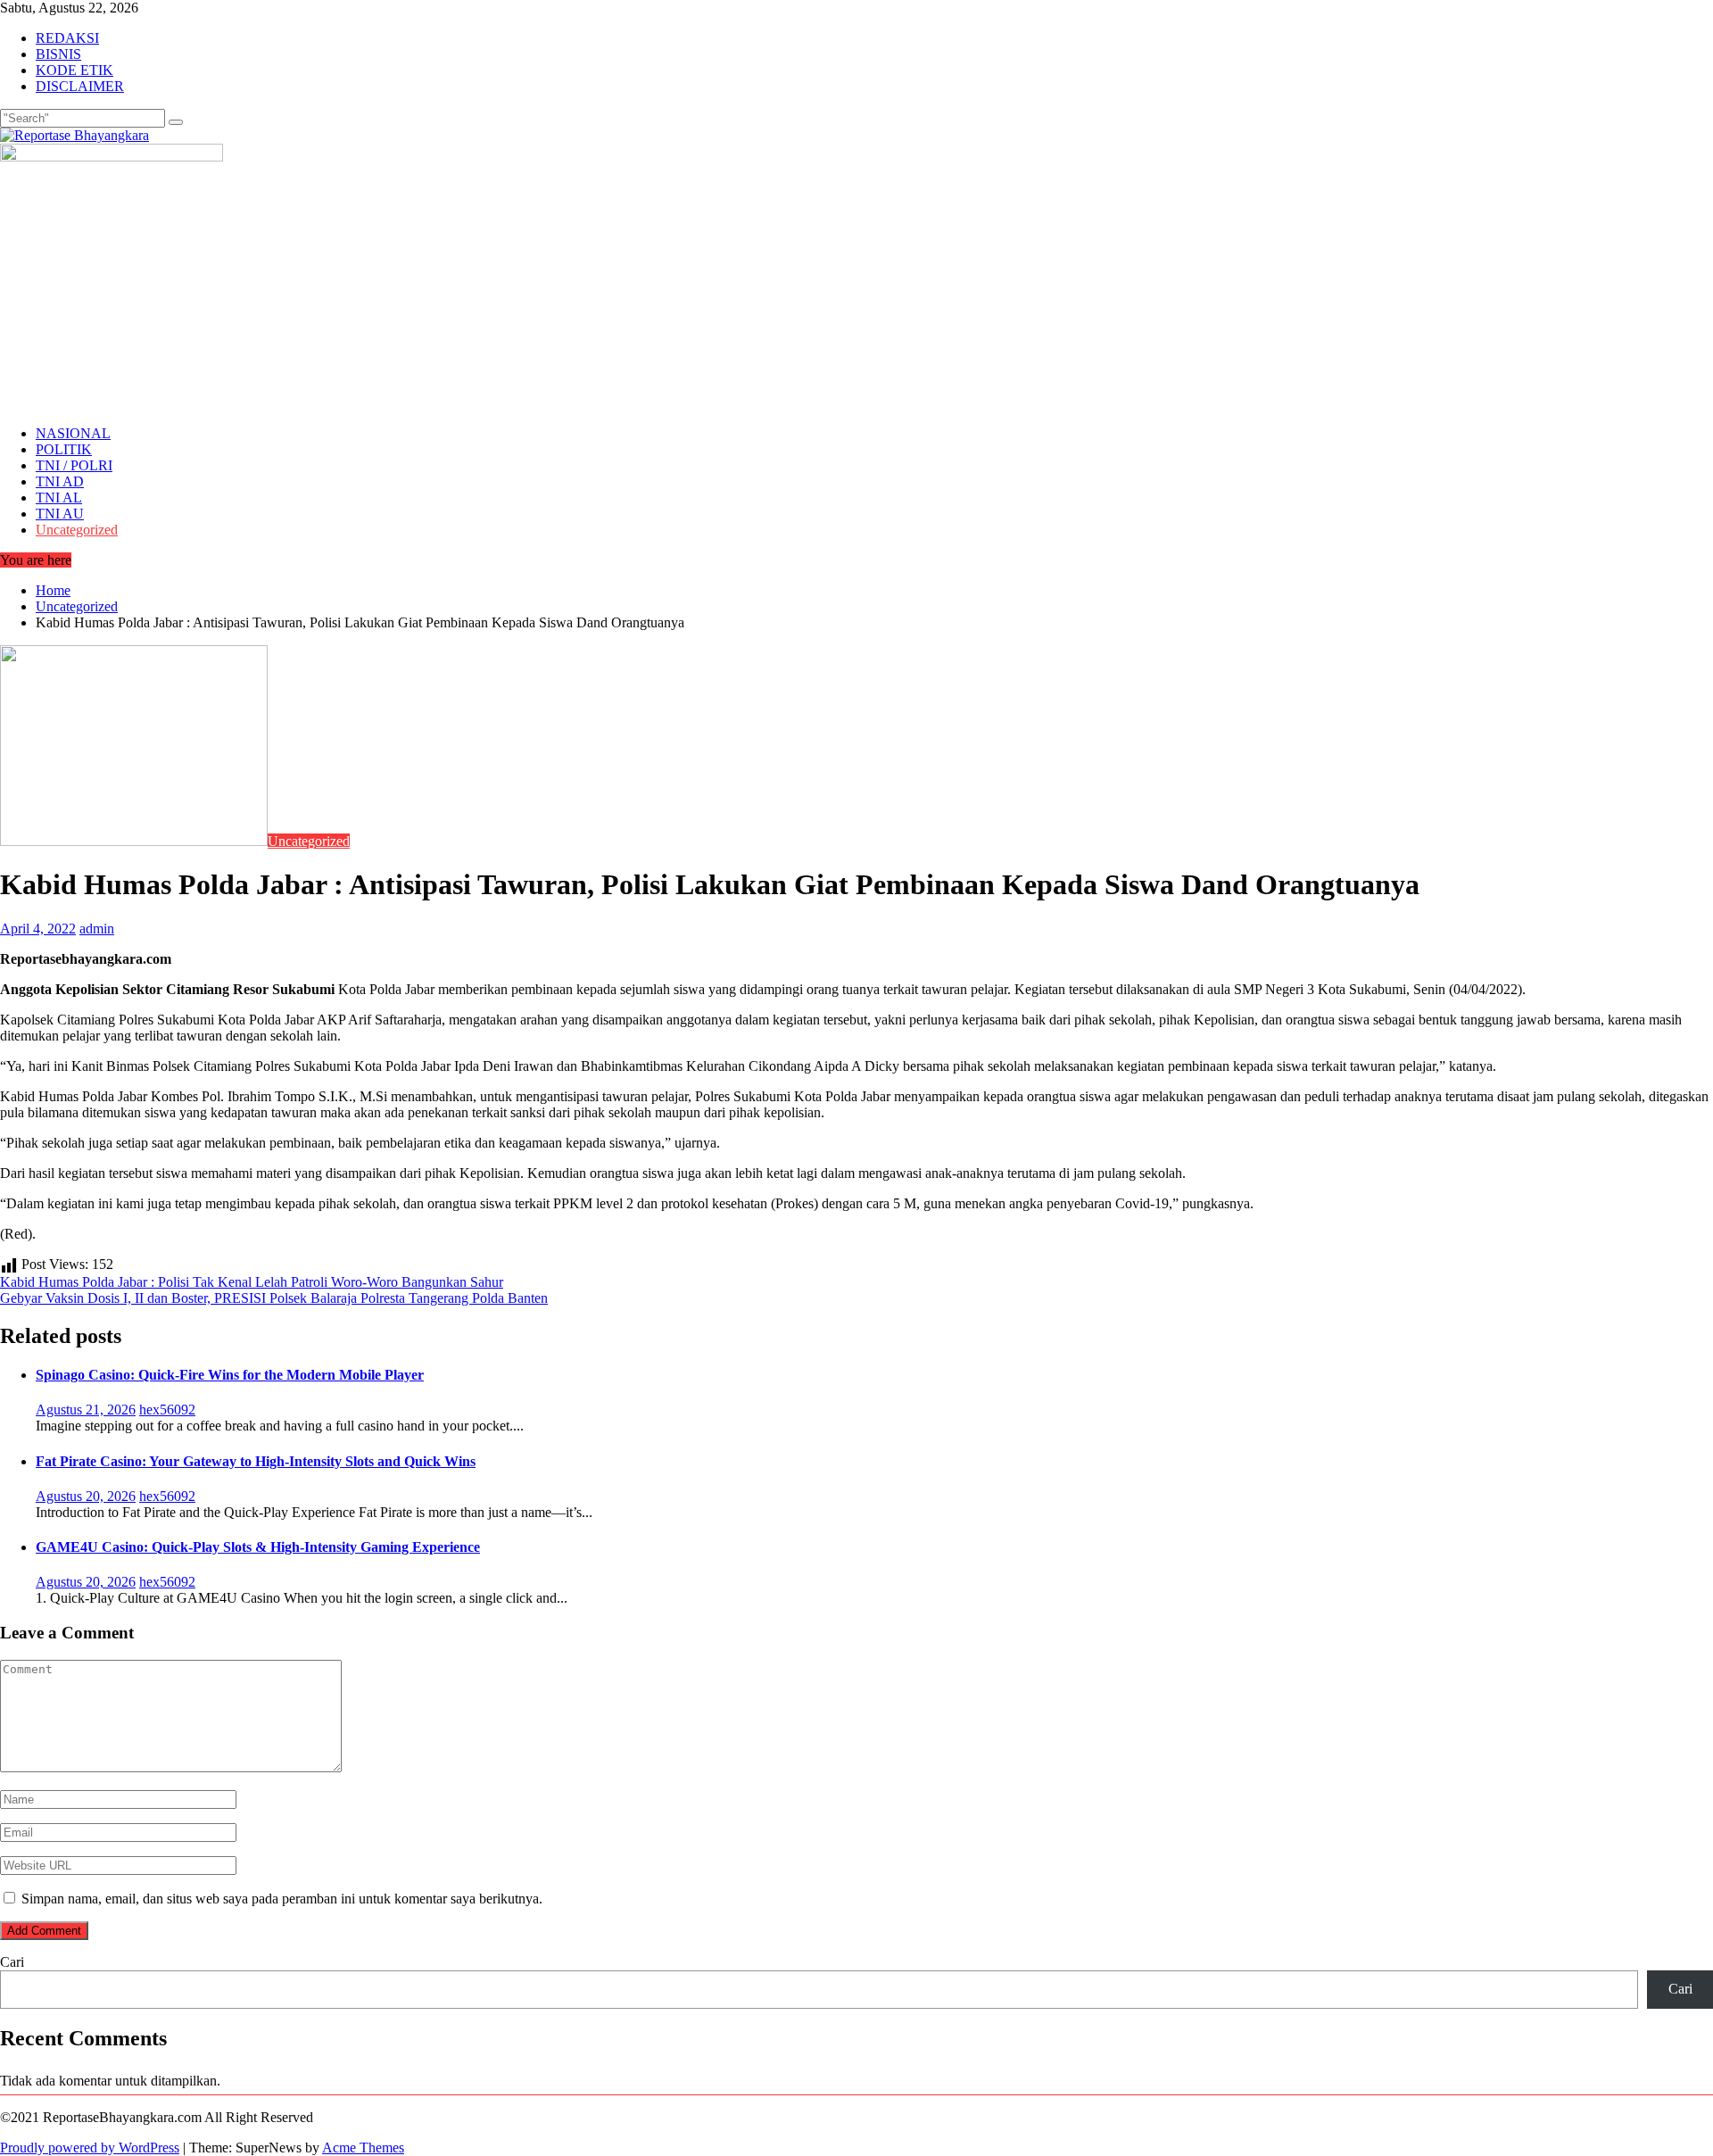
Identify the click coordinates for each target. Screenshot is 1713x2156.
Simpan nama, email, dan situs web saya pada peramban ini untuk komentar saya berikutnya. (282, 1899)
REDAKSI (67, 38)
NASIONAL (73, 433)
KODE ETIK (74, 70)
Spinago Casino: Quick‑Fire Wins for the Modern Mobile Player (230, 1375)
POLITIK (64, 449)
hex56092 (167, 1410)
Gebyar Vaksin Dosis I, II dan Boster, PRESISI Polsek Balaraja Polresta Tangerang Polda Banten (274, 1298)
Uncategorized (77, 530)
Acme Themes (363, 2148)
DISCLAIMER (80, 86)
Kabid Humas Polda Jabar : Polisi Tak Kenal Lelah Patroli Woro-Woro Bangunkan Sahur (252, 1282)
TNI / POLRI (74, 465)
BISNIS (58, 54)
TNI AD (60, 481)
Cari (12, 1962)
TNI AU (60, 514)
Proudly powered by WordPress (90, 2148)
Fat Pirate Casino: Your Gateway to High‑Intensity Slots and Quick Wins (256, 1461)
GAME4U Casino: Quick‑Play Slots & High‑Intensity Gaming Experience (258, 1547)
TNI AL (59, 498)
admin (97, 929)
